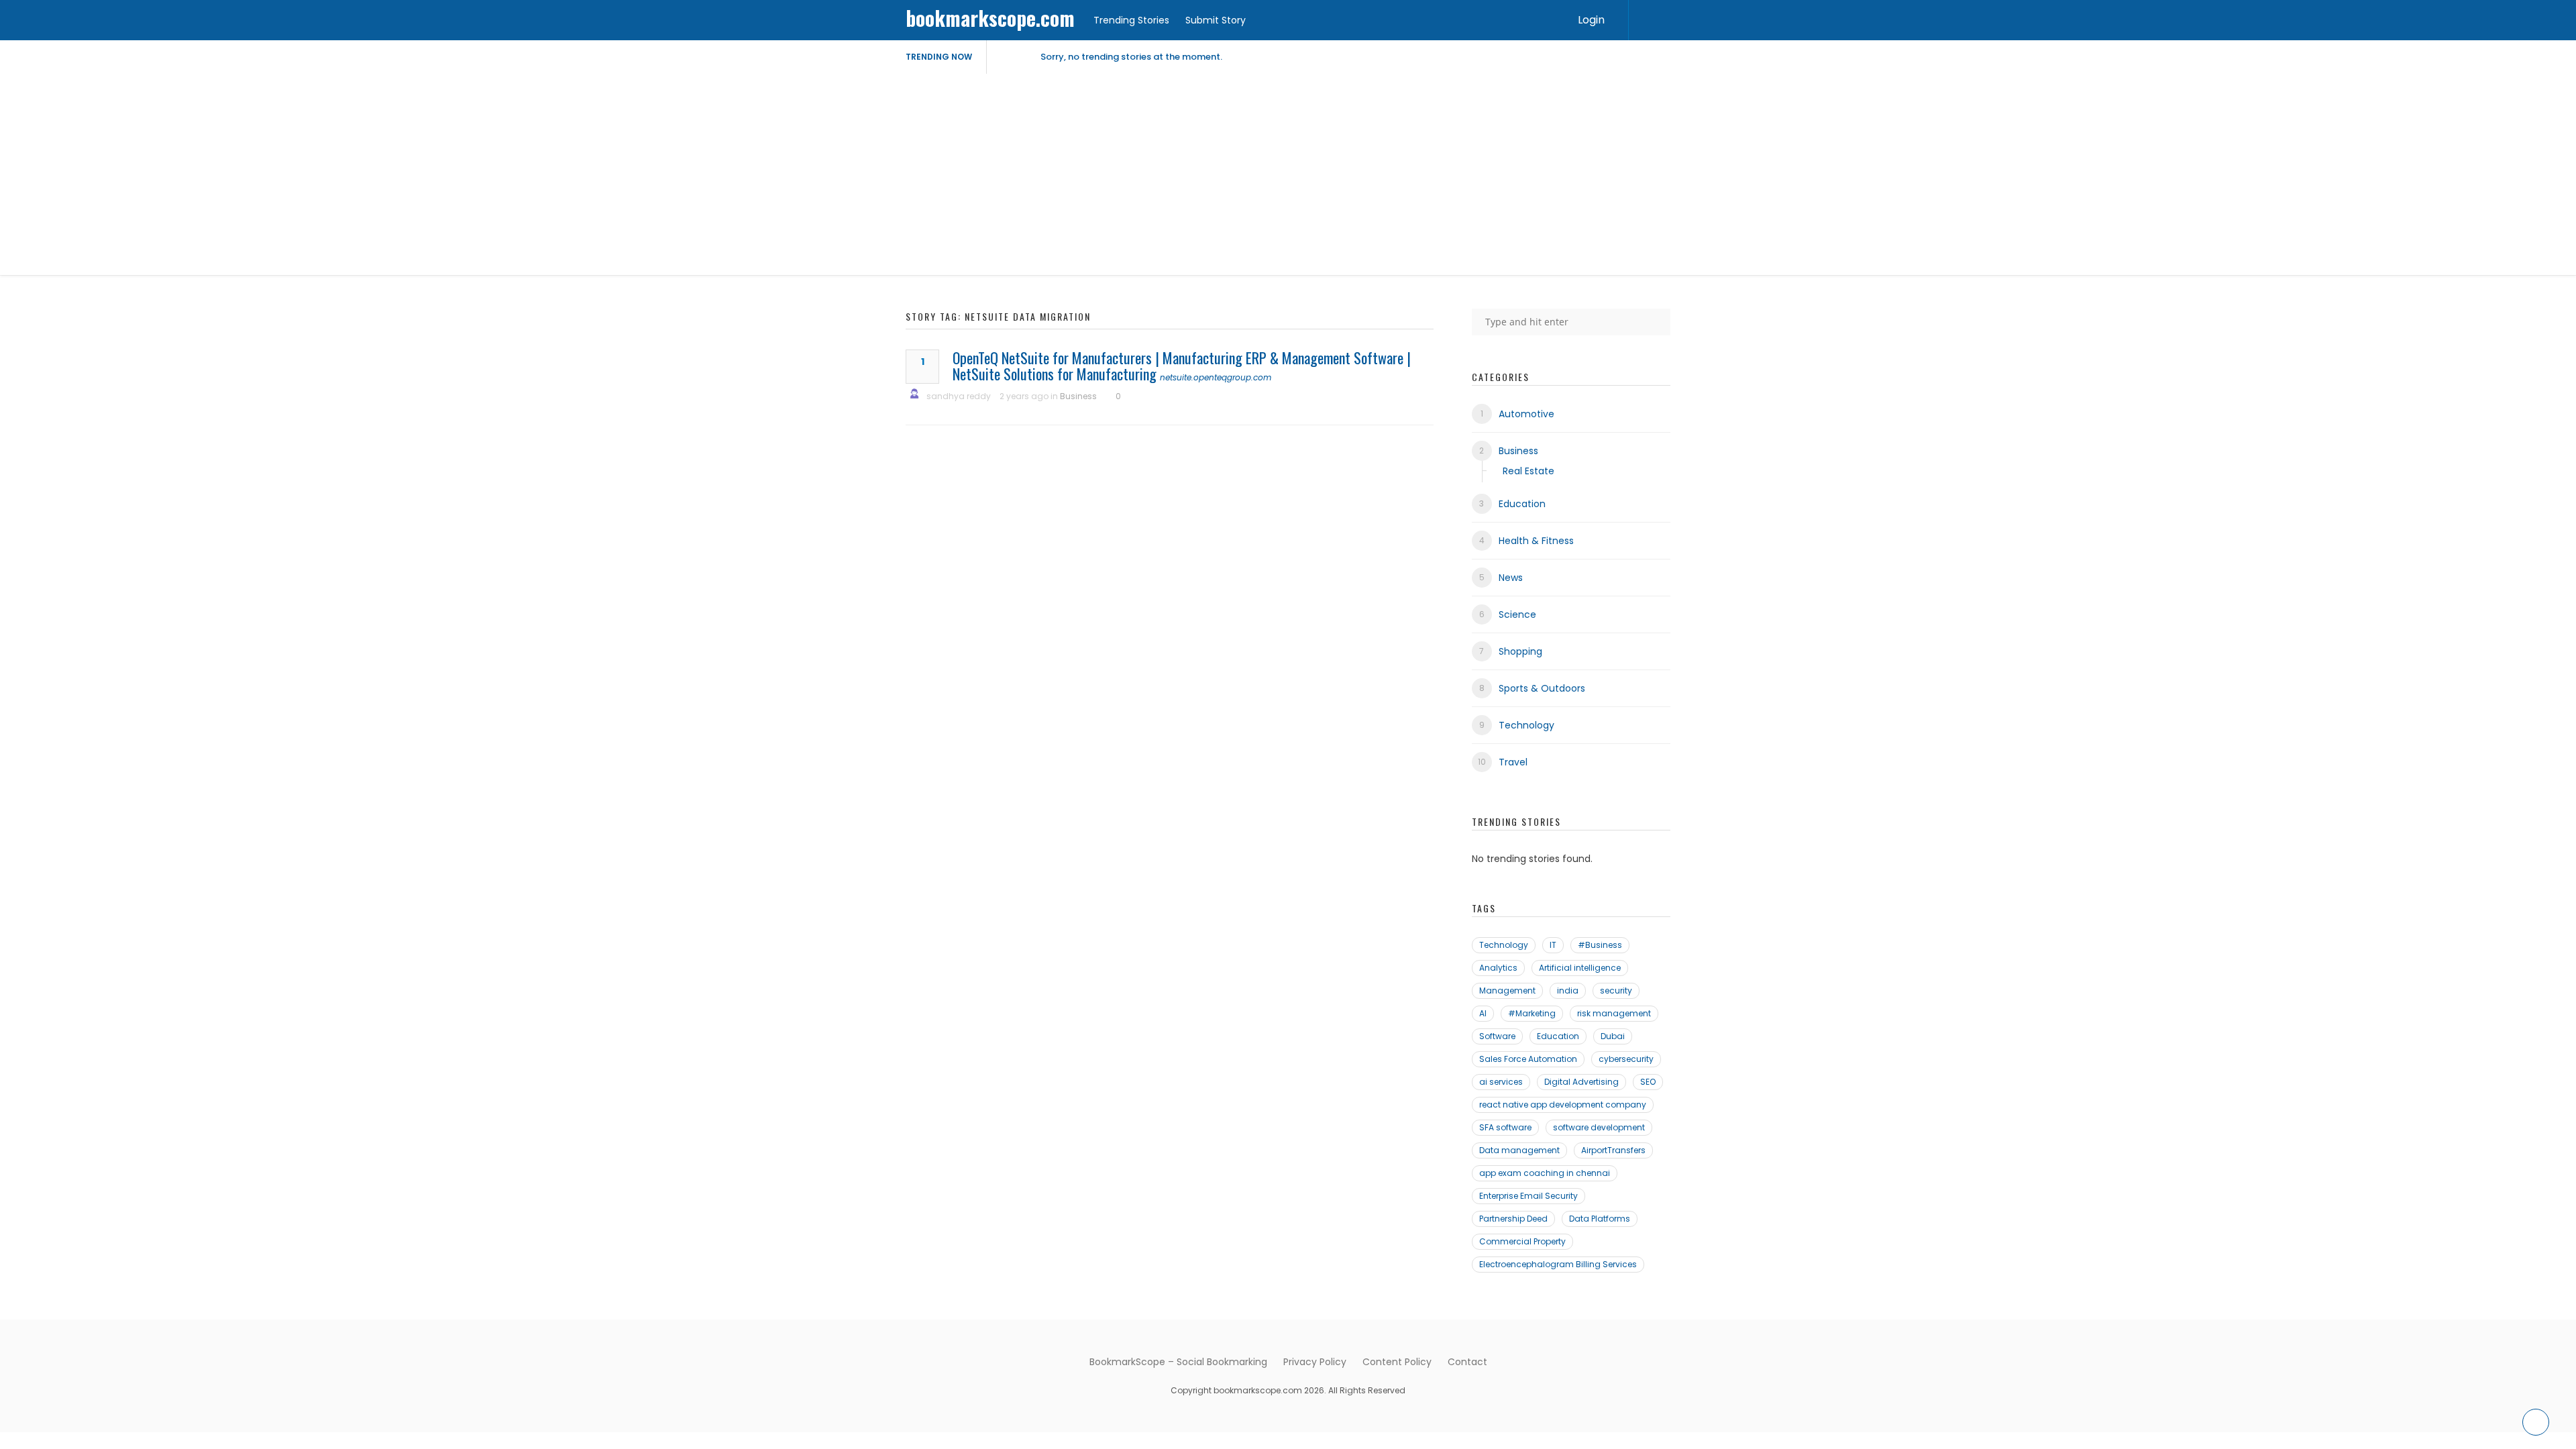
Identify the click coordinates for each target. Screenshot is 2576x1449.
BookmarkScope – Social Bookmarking (1178, 1362)
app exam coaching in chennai (1545, 1173)
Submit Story (1216, 20)
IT (1553, 945)
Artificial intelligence (1580, 968)
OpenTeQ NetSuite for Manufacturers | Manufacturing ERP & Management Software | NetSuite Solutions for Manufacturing (1182, 366)
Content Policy (1397, 1362)
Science (1517, 614)
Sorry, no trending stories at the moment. (1131, 57)
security (1616, 990)
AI (1483, 1013)
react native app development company (1563, 1105)
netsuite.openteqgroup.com (1216, 377)
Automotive (1526, 414)
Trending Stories (1131, 20)
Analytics (1498, 968)
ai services (1501, 1082)
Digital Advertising (1581, 1082)
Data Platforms (1600, 1219)
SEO (1648, 1082)
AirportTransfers (1613, 1150)
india (1568, 990)
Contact (1467, 1362)
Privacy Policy (1315, 1362)
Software (1497, 1036)
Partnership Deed (1513, 1219)
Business (1078, 396)
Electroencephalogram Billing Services (1558, 1264)
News (1511, 578)
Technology (1526, 725)
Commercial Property (1522, 1241)
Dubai (1613, 1036)
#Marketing (1532, 1013)
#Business (1600, 945)
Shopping (1520, 651)
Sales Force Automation (1528, 1059)
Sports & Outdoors (1542, 688)
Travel (1513, 762)
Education (1522, 504)
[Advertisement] (1288, 174)
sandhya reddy (959, 396)
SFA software (1505, 1127)
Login (1591, 20)
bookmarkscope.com (990, 18)
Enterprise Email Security (1528, 1196)
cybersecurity (1626, 1059)
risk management (1614, 1013)
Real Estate (1528, 471)
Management (1507, 990)
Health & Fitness (1536, 541)
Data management (1519, 1150)
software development (1599, 1127)
